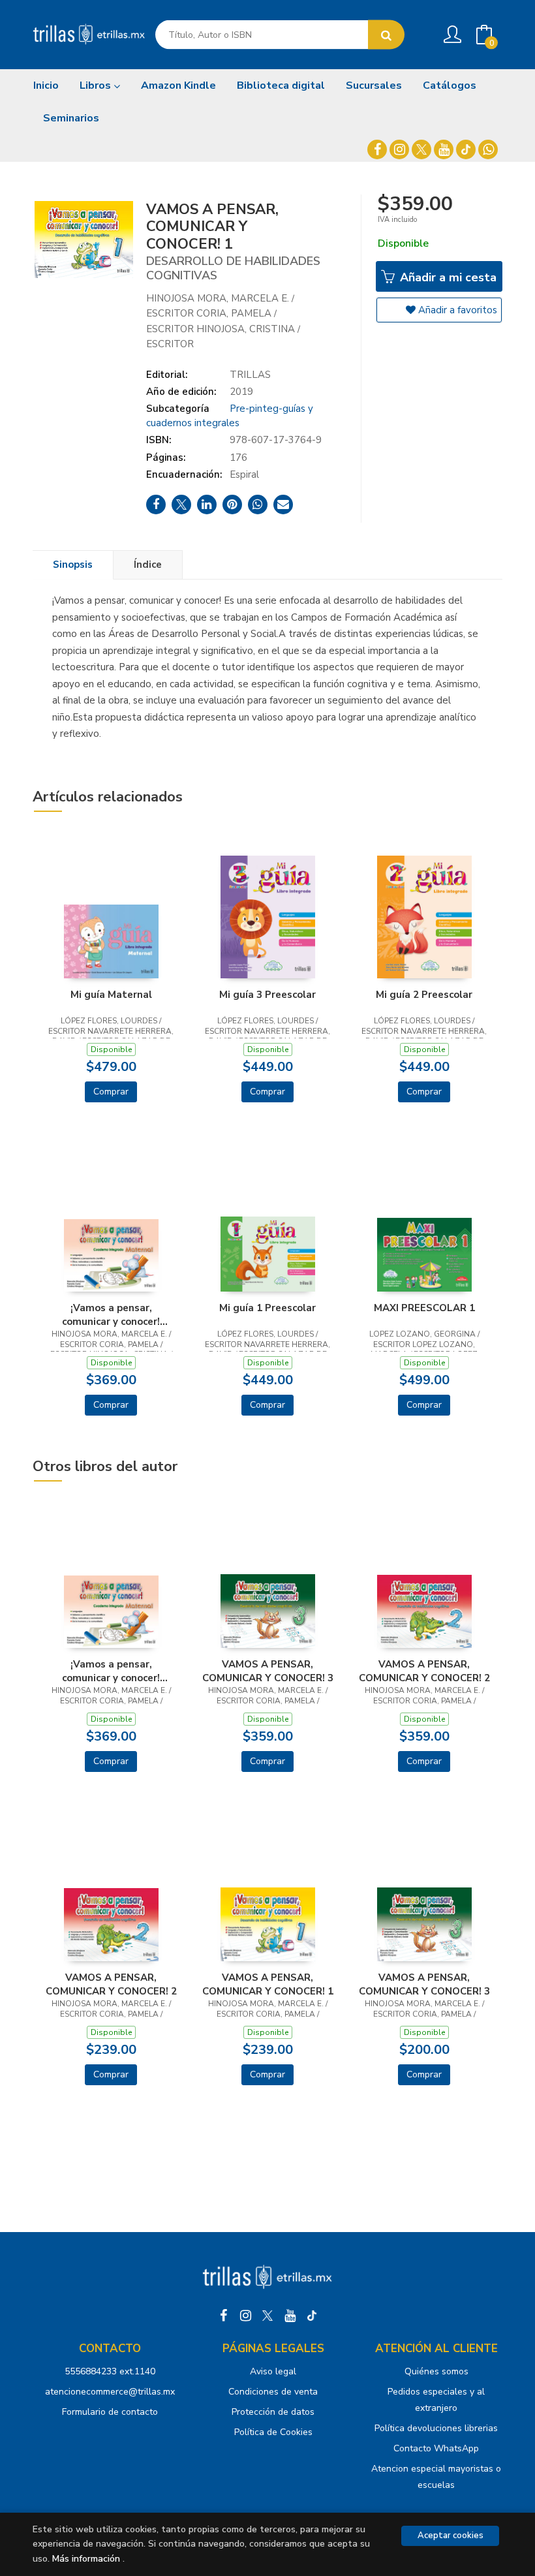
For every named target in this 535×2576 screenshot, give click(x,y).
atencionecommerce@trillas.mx (110, 2392)
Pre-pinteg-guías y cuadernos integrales (230, 415)
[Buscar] (386, 35)
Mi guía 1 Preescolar (267, 1308)
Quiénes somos (436, 2371)
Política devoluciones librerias (436, 2428)
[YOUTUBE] (444, 149)
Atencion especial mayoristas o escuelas (436, 2477)
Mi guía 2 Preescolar (424, 995)
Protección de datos (273, 2412)
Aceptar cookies (451, 2536)
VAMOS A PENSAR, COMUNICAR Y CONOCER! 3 (268, 1671)
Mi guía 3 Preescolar (267, 995)
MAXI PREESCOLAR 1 (424, 1308)
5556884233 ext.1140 (110, 2371)
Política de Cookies (273, 2432)
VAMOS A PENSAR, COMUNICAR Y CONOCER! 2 (424, 1671)
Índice (148, 565)
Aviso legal (273, 2371)
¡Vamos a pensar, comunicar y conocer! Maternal (111, 1314)
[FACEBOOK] (377, 149)
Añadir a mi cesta (447, 277)
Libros (97, 85)
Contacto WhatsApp (436, 2448)
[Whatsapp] (488, 149)
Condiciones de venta (273, 2392)
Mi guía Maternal (111, 995)
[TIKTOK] (466, 149)
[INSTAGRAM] (399, 149)
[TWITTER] (421, 149)
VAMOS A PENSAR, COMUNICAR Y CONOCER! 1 (268, 1984)
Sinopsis (73, 565)
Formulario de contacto (110, 2412)
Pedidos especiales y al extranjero (436, 2400)
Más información (86, 2559)
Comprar (111, 1092)
